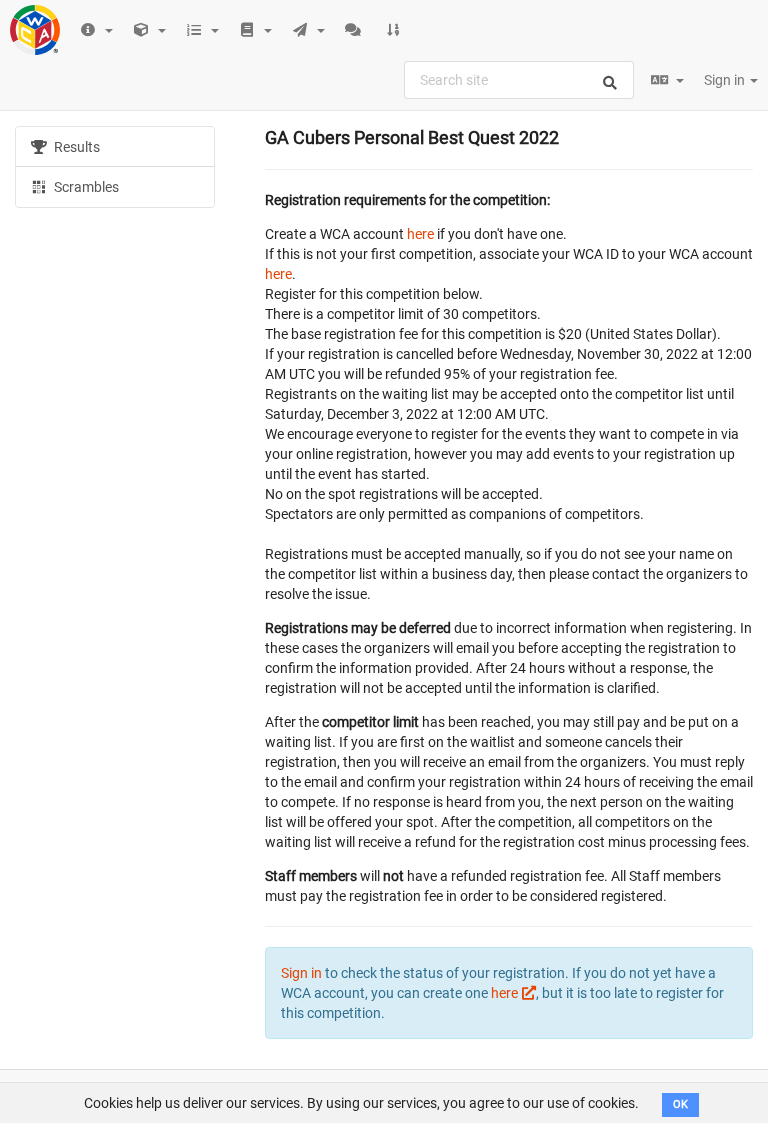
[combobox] (519, 80)
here (420, 234)
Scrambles (85, 187)
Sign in (726, 80)
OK (680, 1104)
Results (75, 147)
